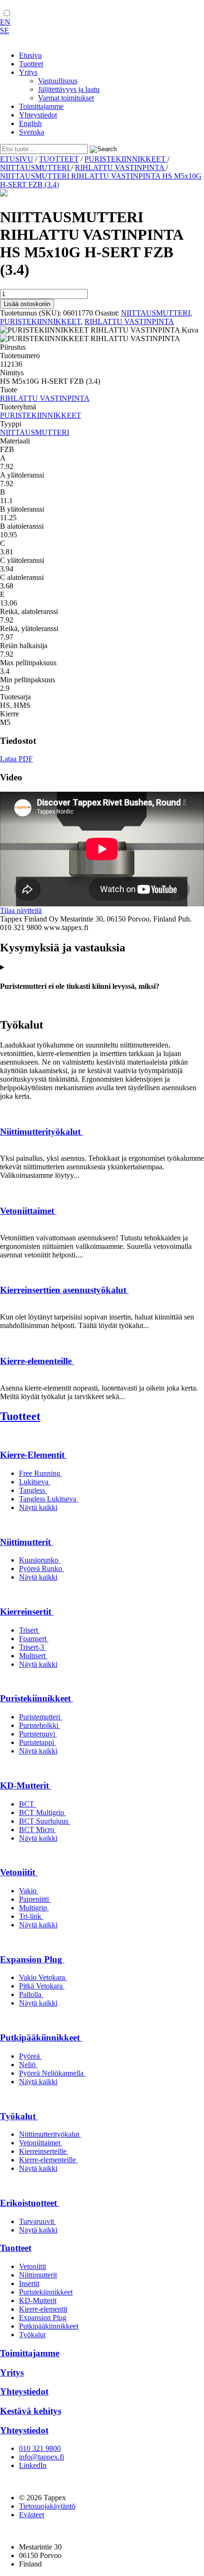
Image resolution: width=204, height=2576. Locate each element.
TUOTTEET (59, 159)
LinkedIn (33, 2465)
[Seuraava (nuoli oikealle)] (187, 1288)
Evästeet (32, 2515)
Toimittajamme (30, 2353)
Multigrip (34, 1908)
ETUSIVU (17, 159)
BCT (28, 1804)
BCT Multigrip (42, 1812)
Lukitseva (35, 1482)
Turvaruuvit (37, 2221)
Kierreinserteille (44, 2151)
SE (5, 31)
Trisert (29, 1630)
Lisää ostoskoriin (27, 304)
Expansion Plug (32, 1959)
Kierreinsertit (27, 1612)
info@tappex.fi (42, 2457)
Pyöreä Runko (42, 1568)
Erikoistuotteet (30, 2203)
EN (5, 22)
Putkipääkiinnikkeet (41, 2038)
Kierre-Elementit (33, 1455)
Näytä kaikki (38, 1507)
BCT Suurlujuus (45, 1821)
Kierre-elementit (43, 2309)
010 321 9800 (40, 2448)
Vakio (29, 1891)
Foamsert (34, 1639)
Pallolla (31, 1994)
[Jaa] (152, 10)
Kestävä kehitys (31, 2411)
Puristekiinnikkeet (37, 1698)
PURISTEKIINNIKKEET (126, 159)
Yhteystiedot (24, 2391)
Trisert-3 (32, 1647)
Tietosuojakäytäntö (47, 2506)
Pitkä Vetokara (42, 1986)
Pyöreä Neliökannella (52, 2073)
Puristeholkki (40, 1725)
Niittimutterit (27, 1542)
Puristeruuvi (38, 1734)
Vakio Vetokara (43, 1977)
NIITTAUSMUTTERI (36, 167)
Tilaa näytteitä (21, 910)
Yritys (12, 2373)
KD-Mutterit (26, 1785)
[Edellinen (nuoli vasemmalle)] (17, 1288)
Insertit (29, 2283)
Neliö (28, 2065)
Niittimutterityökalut (42, 1132)
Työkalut (19, 2116)
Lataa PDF (16, 759)
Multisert (33, 1656)
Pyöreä (30, 2056)
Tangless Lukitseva (49, 1499)
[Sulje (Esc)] (173, 10)
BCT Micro (37, 1830)
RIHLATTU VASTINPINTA (121, 167)
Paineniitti (35, 1899)
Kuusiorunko (40, 1560)
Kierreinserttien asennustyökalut (64, 1290)
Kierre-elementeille (37, 1361)
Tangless (33, 1490)
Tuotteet (20, 1416)
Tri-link (31, 1916)
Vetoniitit (19, 1872)
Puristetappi (37, 1742)
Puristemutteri (41, 1717)
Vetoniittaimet (28, 1211)
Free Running (41, 1473)
